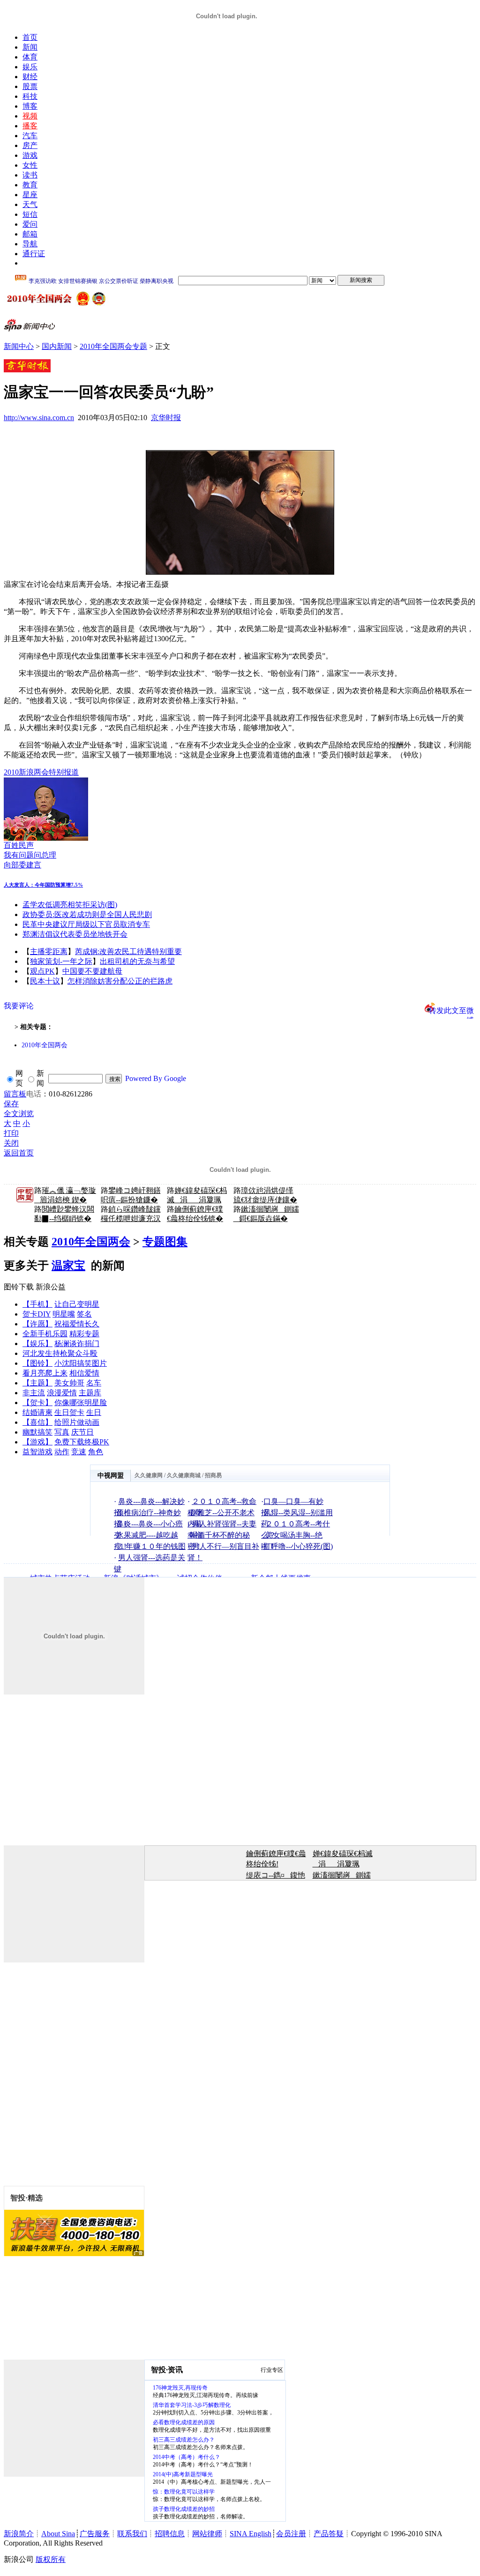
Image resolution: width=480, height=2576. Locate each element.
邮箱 (30, 234)
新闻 (30, 47)
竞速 (79, 1452)
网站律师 (207, 2534)
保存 (11, 1104)
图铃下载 (19, 1287)
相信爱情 (84, 1373)
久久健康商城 (184, 1475)
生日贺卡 (69, 1412)
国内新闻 (57, 346)
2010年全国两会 (45, 1045)
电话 (34, 1094)
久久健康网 (149, 1475)
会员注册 (291, 2534)
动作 (62, 1452)
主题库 (90, 1393)
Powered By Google (156, 1078)
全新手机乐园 (45, 1334)
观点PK (42, 971)
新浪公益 (51, 1287)
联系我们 (132, 2534)
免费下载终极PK (82, 1442)
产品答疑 (329, 2534)
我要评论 (19, 1006)
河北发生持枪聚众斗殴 (60, 1353)
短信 (30, 214)
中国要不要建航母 (92, 971)
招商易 (213, 1475)
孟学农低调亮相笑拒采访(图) (70, 905)
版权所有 (51, 2559)
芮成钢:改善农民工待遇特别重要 (128, 951)
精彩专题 (84, 1334)
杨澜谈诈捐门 (77, 1344)
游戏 (30, 155)
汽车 (30, 136)
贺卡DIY (37, 1314)
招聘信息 (170, 2534)
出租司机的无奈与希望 (137, 961)
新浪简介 (19, 2534)
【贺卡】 (37, 1403)
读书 (30, 175)
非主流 (34, 1393)
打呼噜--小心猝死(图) (298, 1546)
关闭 (11, 1143)
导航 (30, 244)
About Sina (58, 2534)
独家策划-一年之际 (61, 961)
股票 (30, 86)
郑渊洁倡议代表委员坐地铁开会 (75, 934)
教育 (30, 185)
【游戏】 (37, 1442)
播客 (30, 126)
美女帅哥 (69, 1383)
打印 (11, 1133)
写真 (62, 1432)
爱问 (30, 224)
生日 (94, 1412)
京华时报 (166, 418)
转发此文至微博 (451, 1010)
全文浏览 (19, 1114)
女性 (30, 165)
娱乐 (30, 67)
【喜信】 (37, 1422)
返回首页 (19, 1153)
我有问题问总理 (30, 855)
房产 (30, 145)
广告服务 (95, 2534)
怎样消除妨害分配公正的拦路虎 (120, 981)
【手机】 (37, 1304)
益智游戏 (37, 1452)
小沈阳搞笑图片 (81, 1363)
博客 (30, 106)
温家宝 (68, 1266)
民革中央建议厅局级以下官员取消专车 (86, 924)
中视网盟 (111, 1476)
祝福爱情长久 (77, 1324)
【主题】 (37, 1383)
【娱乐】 (37, 1344)
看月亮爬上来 (45, 1373)
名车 (94, 1383)
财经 (30, 77)
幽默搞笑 (37, 1432)
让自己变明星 (77, 1304)
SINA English (251, 2534)
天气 (30, 204)
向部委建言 (22, 865)
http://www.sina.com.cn (39, 418)
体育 (30, 57)
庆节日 (82, 1432)
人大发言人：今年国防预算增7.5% (43, 885)
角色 (96, 1452)
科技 (30, 96)
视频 (30, 116)
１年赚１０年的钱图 (152, 1546)
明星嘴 (64, 1314)
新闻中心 (19, 346)
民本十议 (45, 981)
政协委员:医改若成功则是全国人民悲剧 (87, 914)
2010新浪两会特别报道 (41, 772)
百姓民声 (19, 845)
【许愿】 (37, 1324)
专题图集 (165, 1242)
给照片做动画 (77, 1422)
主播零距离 (49, 951)
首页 (30, 37)
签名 (84, 1314)
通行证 (34, 254)
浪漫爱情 (62, 1393)
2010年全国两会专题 (113, 346)
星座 (30, 195)
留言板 (15, 1094)
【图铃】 (37, 1363)
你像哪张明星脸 (81, 1403)
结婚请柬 (37, 1412)
